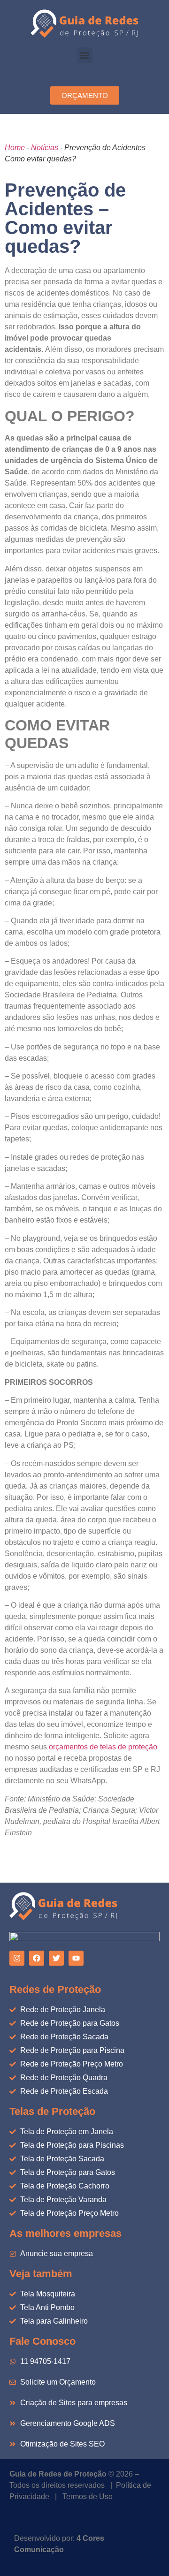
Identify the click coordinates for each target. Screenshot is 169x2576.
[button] (85, 55)
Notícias (45, 148)
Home (15, 148)
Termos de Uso (88, 2496)
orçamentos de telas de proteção (103, 1747)
